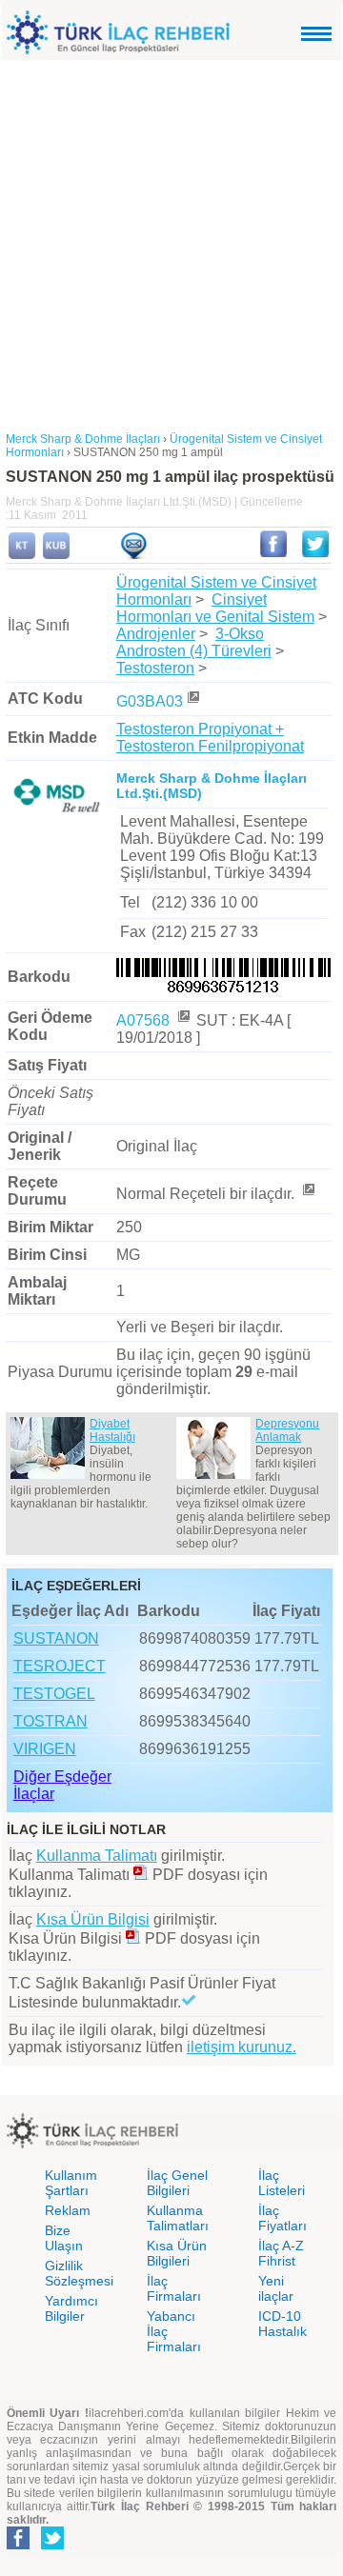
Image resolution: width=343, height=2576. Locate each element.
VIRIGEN (45, 1749)
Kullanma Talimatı (97, 1856)
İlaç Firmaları (174, 2288)
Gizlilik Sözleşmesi (79, 2273)
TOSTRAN (50, 1721)
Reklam (68, 2210)
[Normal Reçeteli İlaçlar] (308, 1194)
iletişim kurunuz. (242, 2047)
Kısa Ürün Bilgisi (93, 1919)
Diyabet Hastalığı (112, 1430)
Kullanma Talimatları (178, 2218)
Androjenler (156, 634)
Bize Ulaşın (64, 2238)
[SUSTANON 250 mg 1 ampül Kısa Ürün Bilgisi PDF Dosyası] (133, 1938)
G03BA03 (150, 701)
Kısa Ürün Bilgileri (177, 2253)
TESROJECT (60, 1666)
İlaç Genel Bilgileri (177, 2183)
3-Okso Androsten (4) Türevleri (194, 642)
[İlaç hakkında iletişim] (133, 555)
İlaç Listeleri (282, 2183)
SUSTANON (56, 1638)
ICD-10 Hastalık (282, 2324)
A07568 (145, 1020)
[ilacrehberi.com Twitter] (52, 2546)
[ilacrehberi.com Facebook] (18, 2546)
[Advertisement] (171, 241)
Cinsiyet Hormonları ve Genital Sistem (215, 608)
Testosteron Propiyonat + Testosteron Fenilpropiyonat (210, 738)
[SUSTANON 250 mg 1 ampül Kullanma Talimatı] (22, 555)
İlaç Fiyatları (282, 2218)
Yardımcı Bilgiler (71, 2308)
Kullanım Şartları (71, 2183)
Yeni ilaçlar (276, 2288)
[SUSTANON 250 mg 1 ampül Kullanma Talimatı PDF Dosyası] (141, 1875)
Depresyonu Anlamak (287, 1430)
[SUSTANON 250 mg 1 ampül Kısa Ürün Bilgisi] (56, 555)
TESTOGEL (54, 1694)
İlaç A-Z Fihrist (281, 2253)
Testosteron (155, 668)
